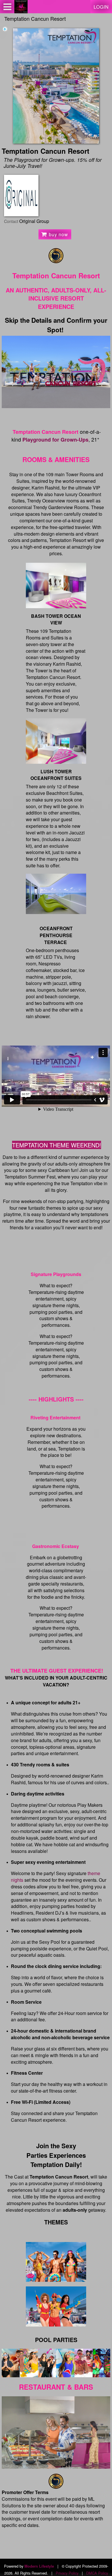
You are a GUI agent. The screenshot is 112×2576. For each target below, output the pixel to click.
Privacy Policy (67, 2573)
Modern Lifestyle (39, 2566)
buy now (58, 234)
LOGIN (101, 7)
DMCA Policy (97, 2573)
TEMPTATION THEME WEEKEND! (57, 1145)
